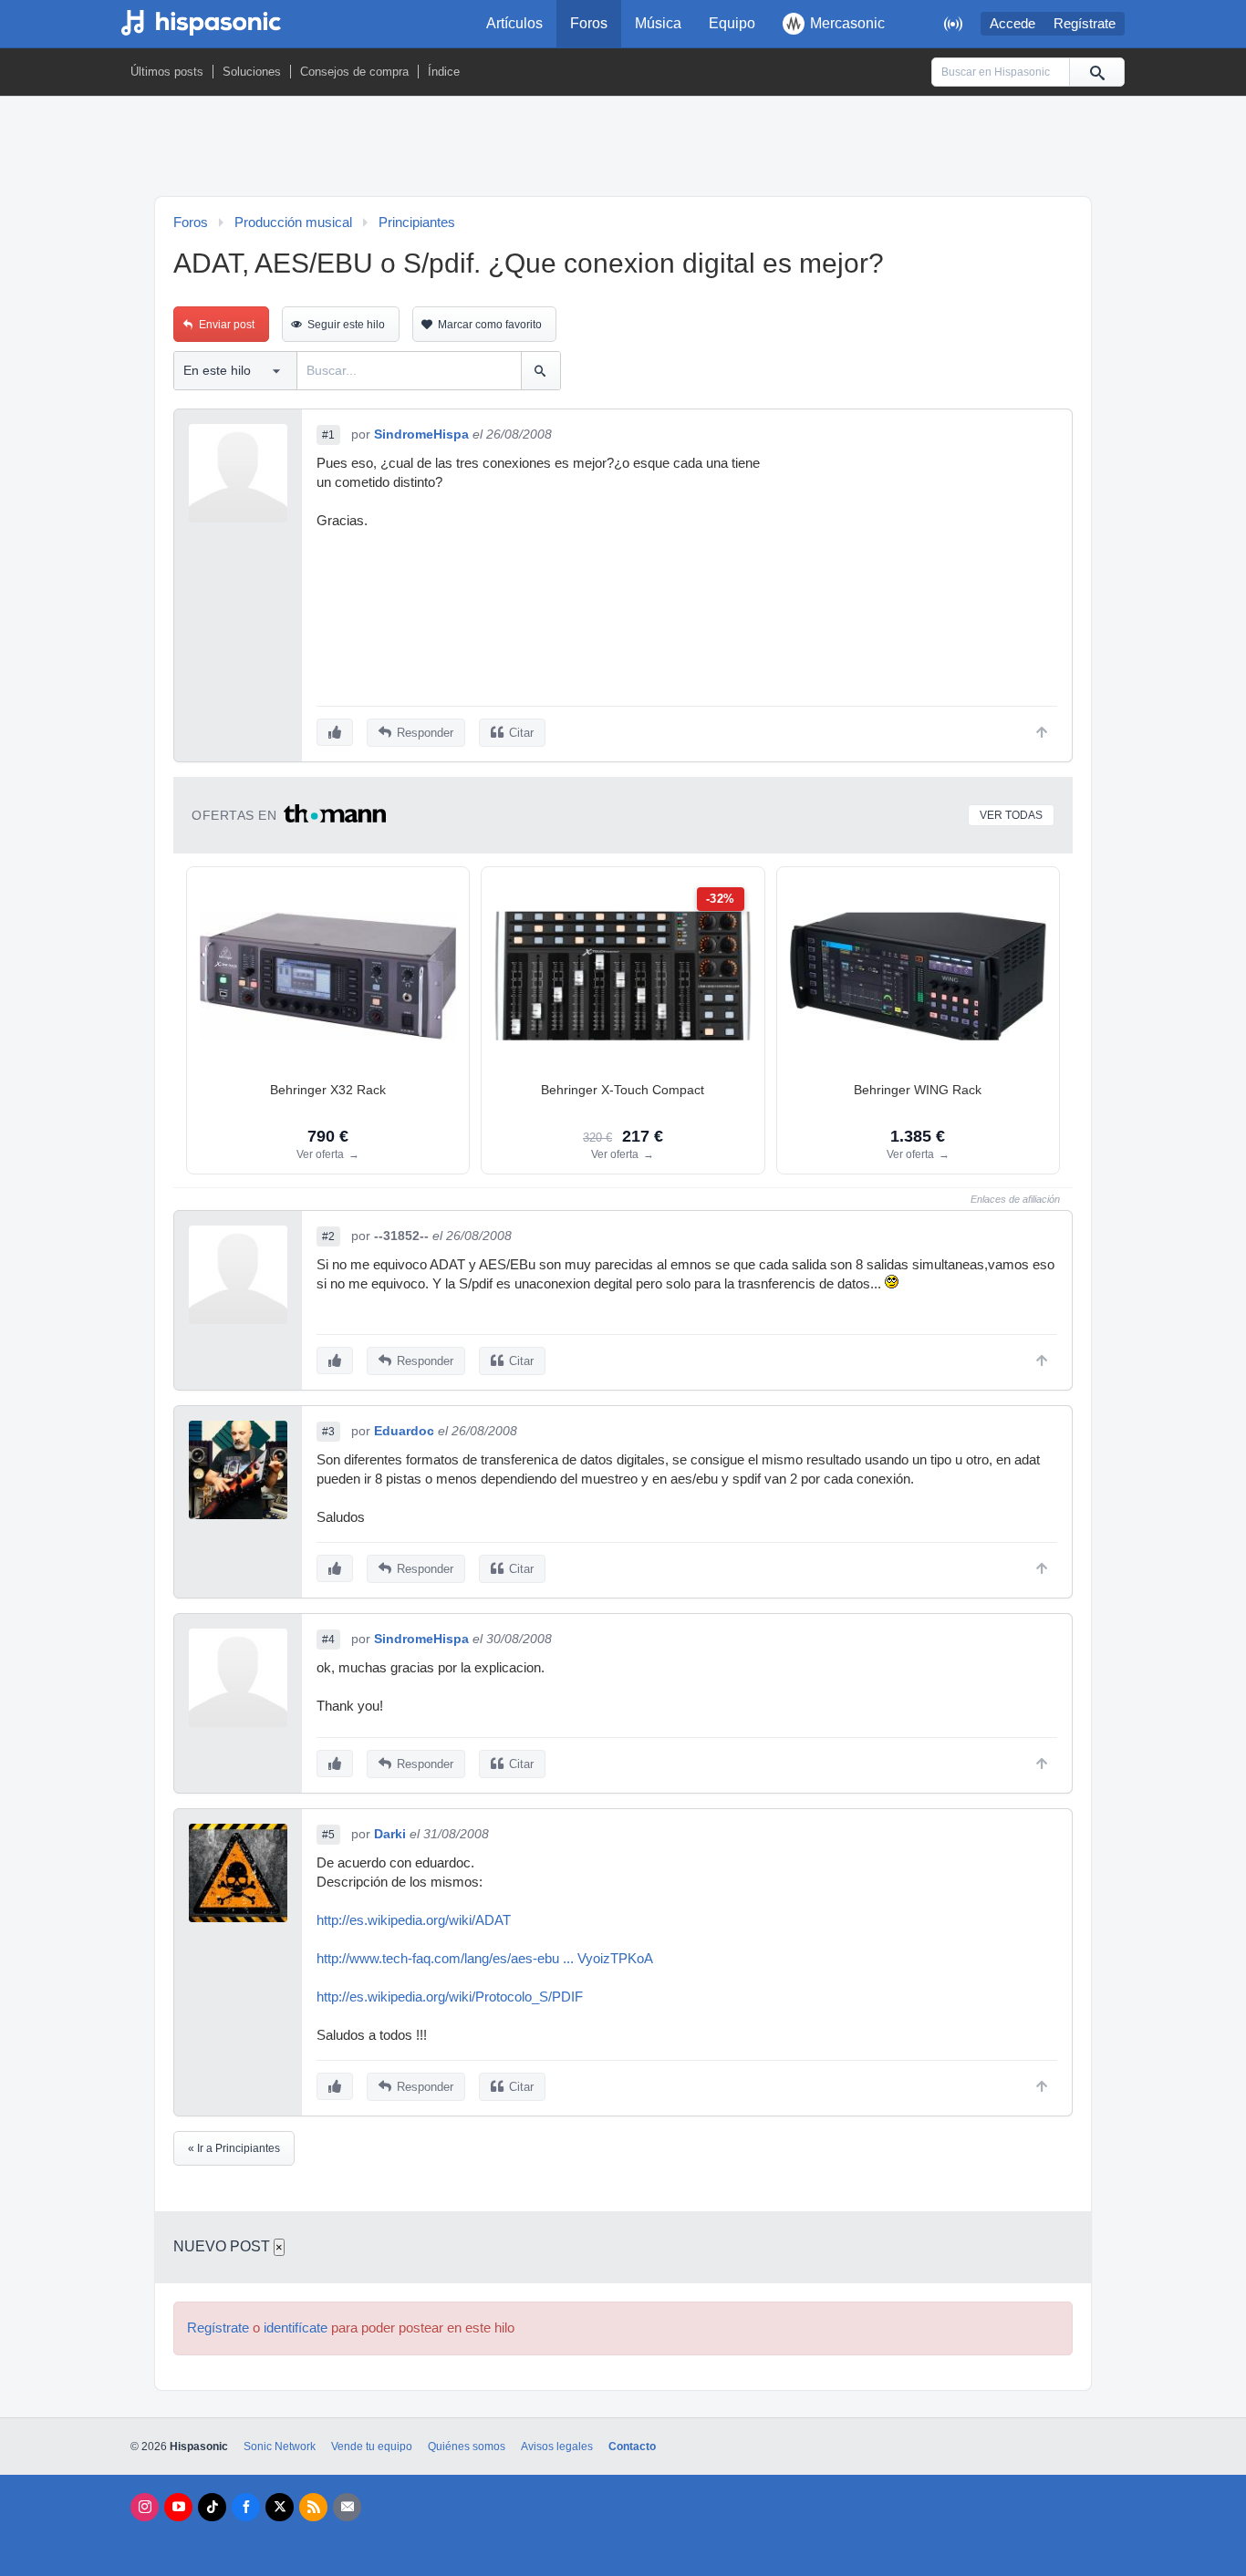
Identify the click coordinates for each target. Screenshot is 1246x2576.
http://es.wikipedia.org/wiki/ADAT (414, 1920)
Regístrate (1085, 24)
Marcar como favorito (490, 325)
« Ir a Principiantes (234, 2148)
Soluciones (252, 72)
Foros (589, 23)
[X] (280, 2507)
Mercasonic (847, 23)
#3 (328, 1432)
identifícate (296, 2328)
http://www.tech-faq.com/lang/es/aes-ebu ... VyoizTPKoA (485, 1959)
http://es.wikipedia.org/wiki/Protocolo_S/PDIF (450, 1997)
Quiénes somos (467, 2447)
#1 (328, 435)
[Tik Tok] (212, 2507)
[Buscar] (1096, 72)
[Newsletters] (347, 2507)
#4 (328, 1640)
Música (658, 23)
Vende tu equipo (372, 2447)
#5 (328, 1835)
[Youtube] (178, 2507)
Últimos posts (167, 72)
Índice (444, 72)
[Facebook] (246, 2507)
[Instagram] (145, 2507)
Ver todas (1011, 815)
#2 (328, 1236)
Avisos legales (557, 2447)
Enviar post (227, 325)
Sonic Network (280, 2447)
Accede (1012, 24)
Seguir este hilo (346, 325)
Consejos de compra (354, 72)
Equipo (732, 23)
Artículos (514, 23)
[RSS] (313, 2507)
